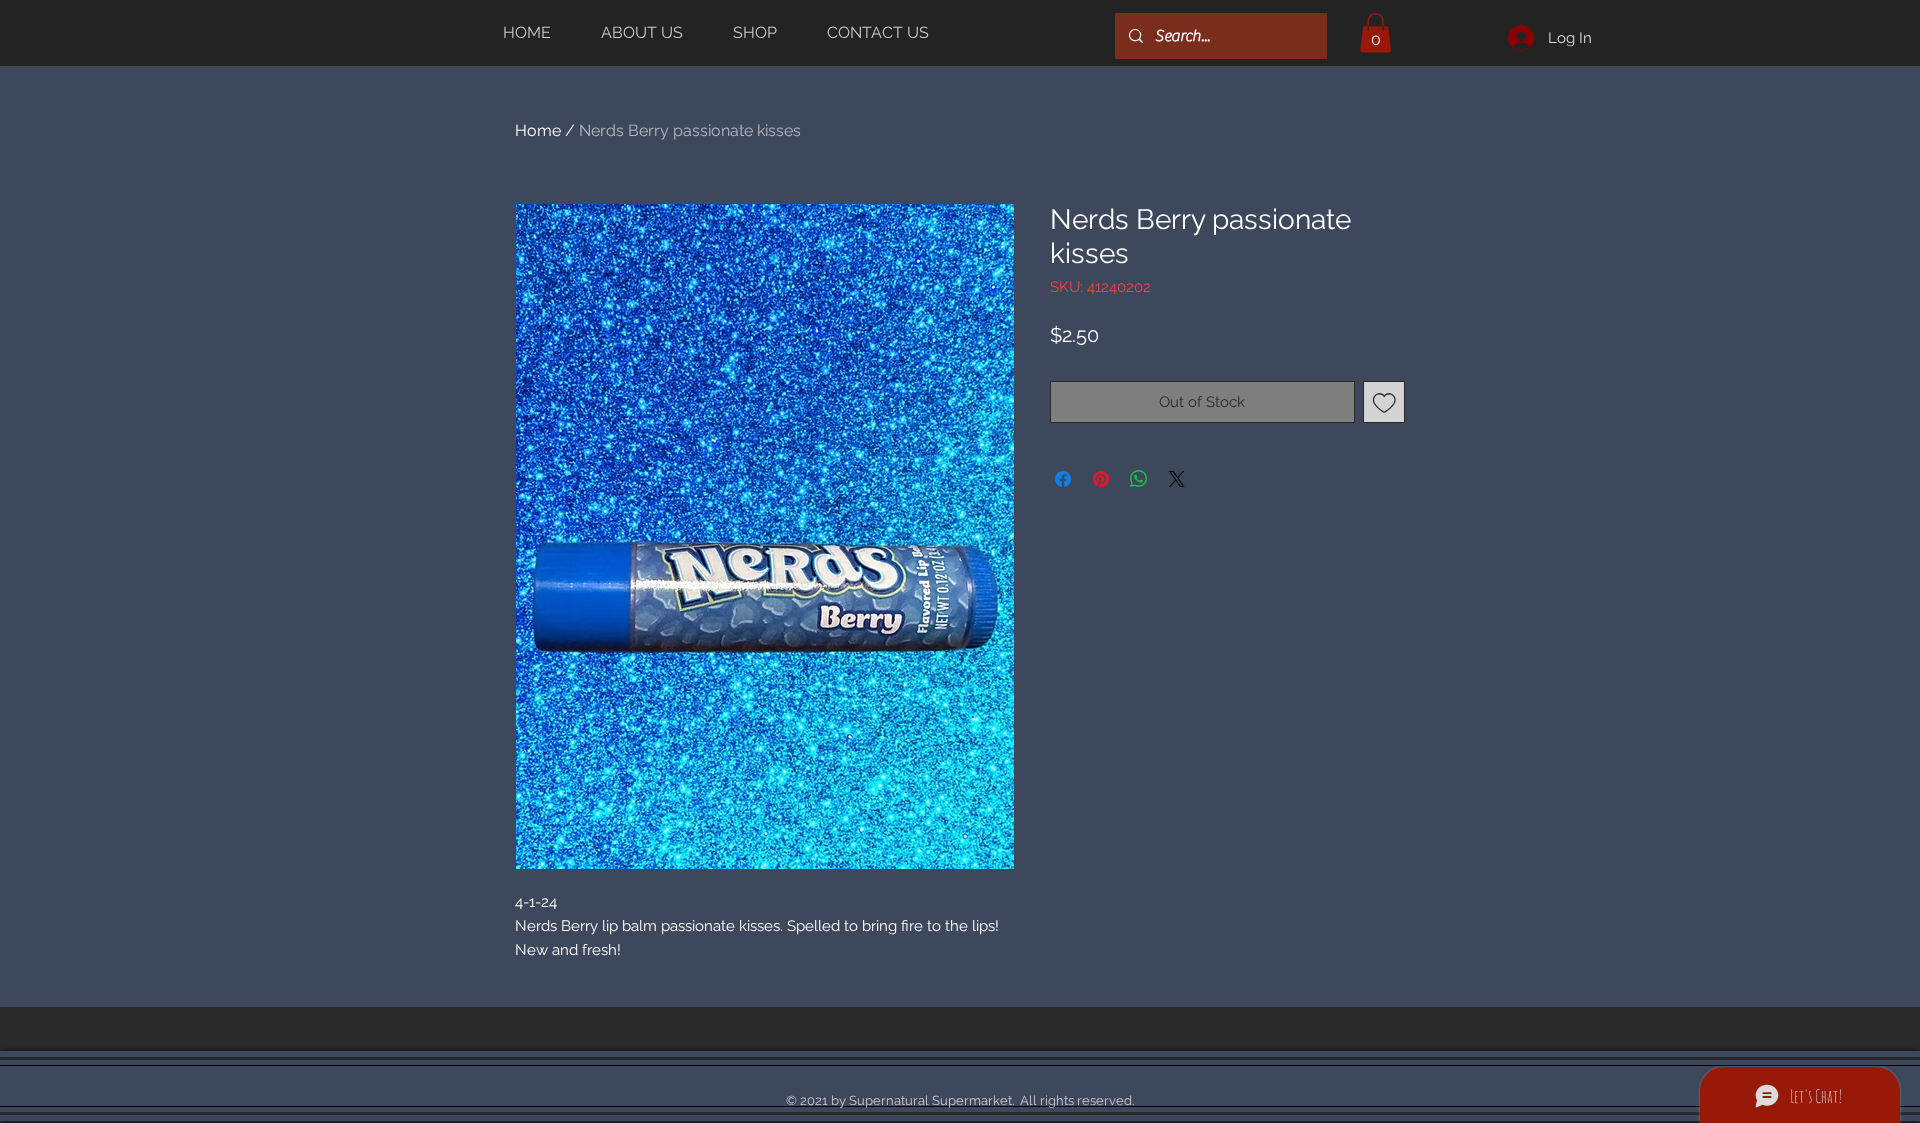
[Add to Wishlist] (1384, 402)
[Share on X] (1177, 479)
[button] (1375, 32)
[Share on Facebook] (1063, 479)
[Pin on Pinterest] (1101, 479)
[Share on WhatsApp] (1139, 479)
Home (538, 130)
